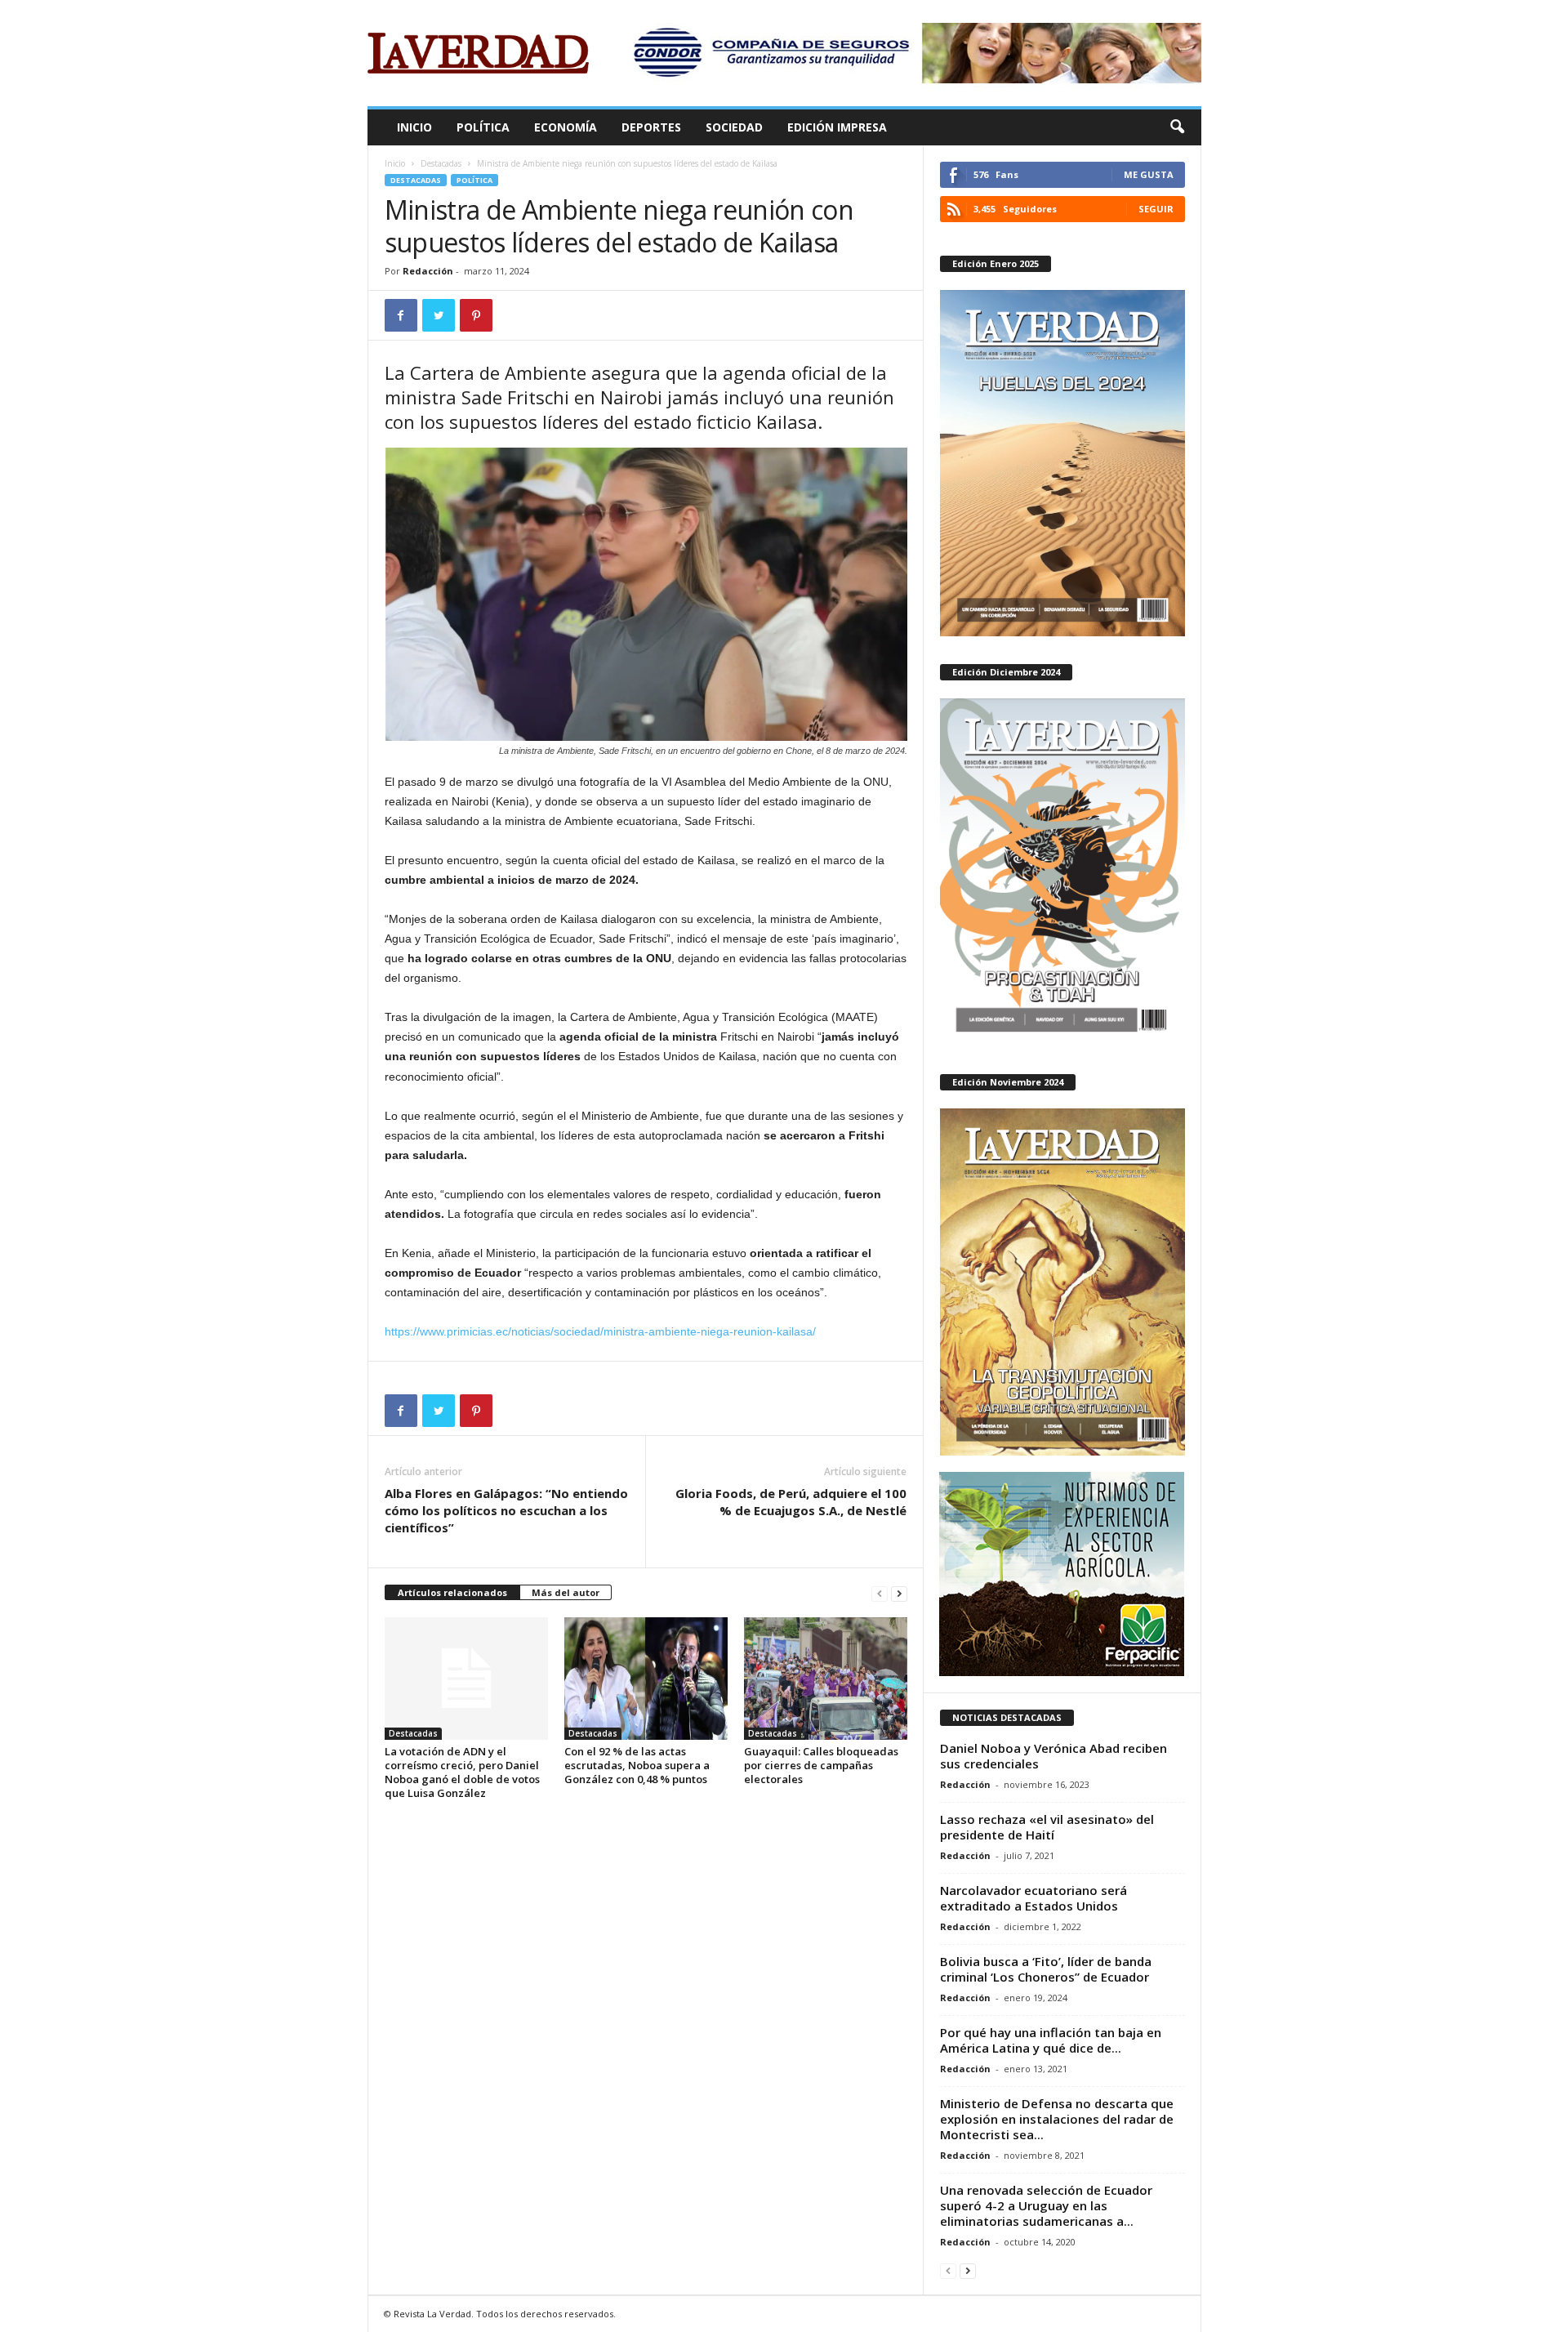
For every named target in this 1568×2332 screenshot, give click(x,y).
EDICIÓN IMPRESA (837, 127)
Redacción (428, 271)
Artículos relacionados (452, 1592)
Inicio (414, 127)
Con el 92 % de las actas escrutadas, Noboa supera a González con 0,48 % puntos (637, 1765)
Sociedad (734, 127)
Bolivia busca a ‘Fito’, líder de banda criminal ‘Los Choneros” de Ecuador (1046, 1969)
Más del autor (566, 1592)
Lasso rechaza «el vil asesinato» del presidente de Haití (1047, 1827)
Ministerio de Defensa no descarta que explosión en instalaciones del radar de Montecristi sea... (1057, 2119)
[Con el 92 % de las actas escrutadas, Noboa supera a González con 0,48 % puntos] (646, 1679)
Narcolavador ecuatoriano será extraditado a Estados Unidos (1033, 1898)
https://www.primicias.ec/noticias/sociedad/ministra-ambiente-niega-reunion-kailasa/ (600, 1331)
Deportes (651, 127)
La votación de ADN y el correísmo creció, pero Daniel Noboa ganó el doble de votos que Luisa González (462, 1772)
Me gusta (1149, 174)
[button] (1177, 127)
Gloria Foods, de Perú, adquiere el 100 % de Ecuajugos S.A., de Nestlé (791, 1502)
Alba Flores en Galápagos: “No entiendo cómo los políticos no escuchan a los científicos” (506, 1510)
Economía (566, 127)
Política (483, 127)
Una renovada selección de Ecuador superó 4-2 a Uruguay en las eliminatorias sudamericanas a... (1046, 2205)
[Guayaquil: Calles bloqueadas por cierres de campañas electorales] (826, 1679)
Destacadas (441, 163)
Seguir (1156, 209)
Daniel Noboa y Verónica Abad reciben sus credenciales (1053, 1756)
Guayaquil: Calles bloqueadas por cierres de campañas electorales (821, 1765)
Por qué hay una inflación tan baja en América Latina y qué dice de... (1051, 2040)
